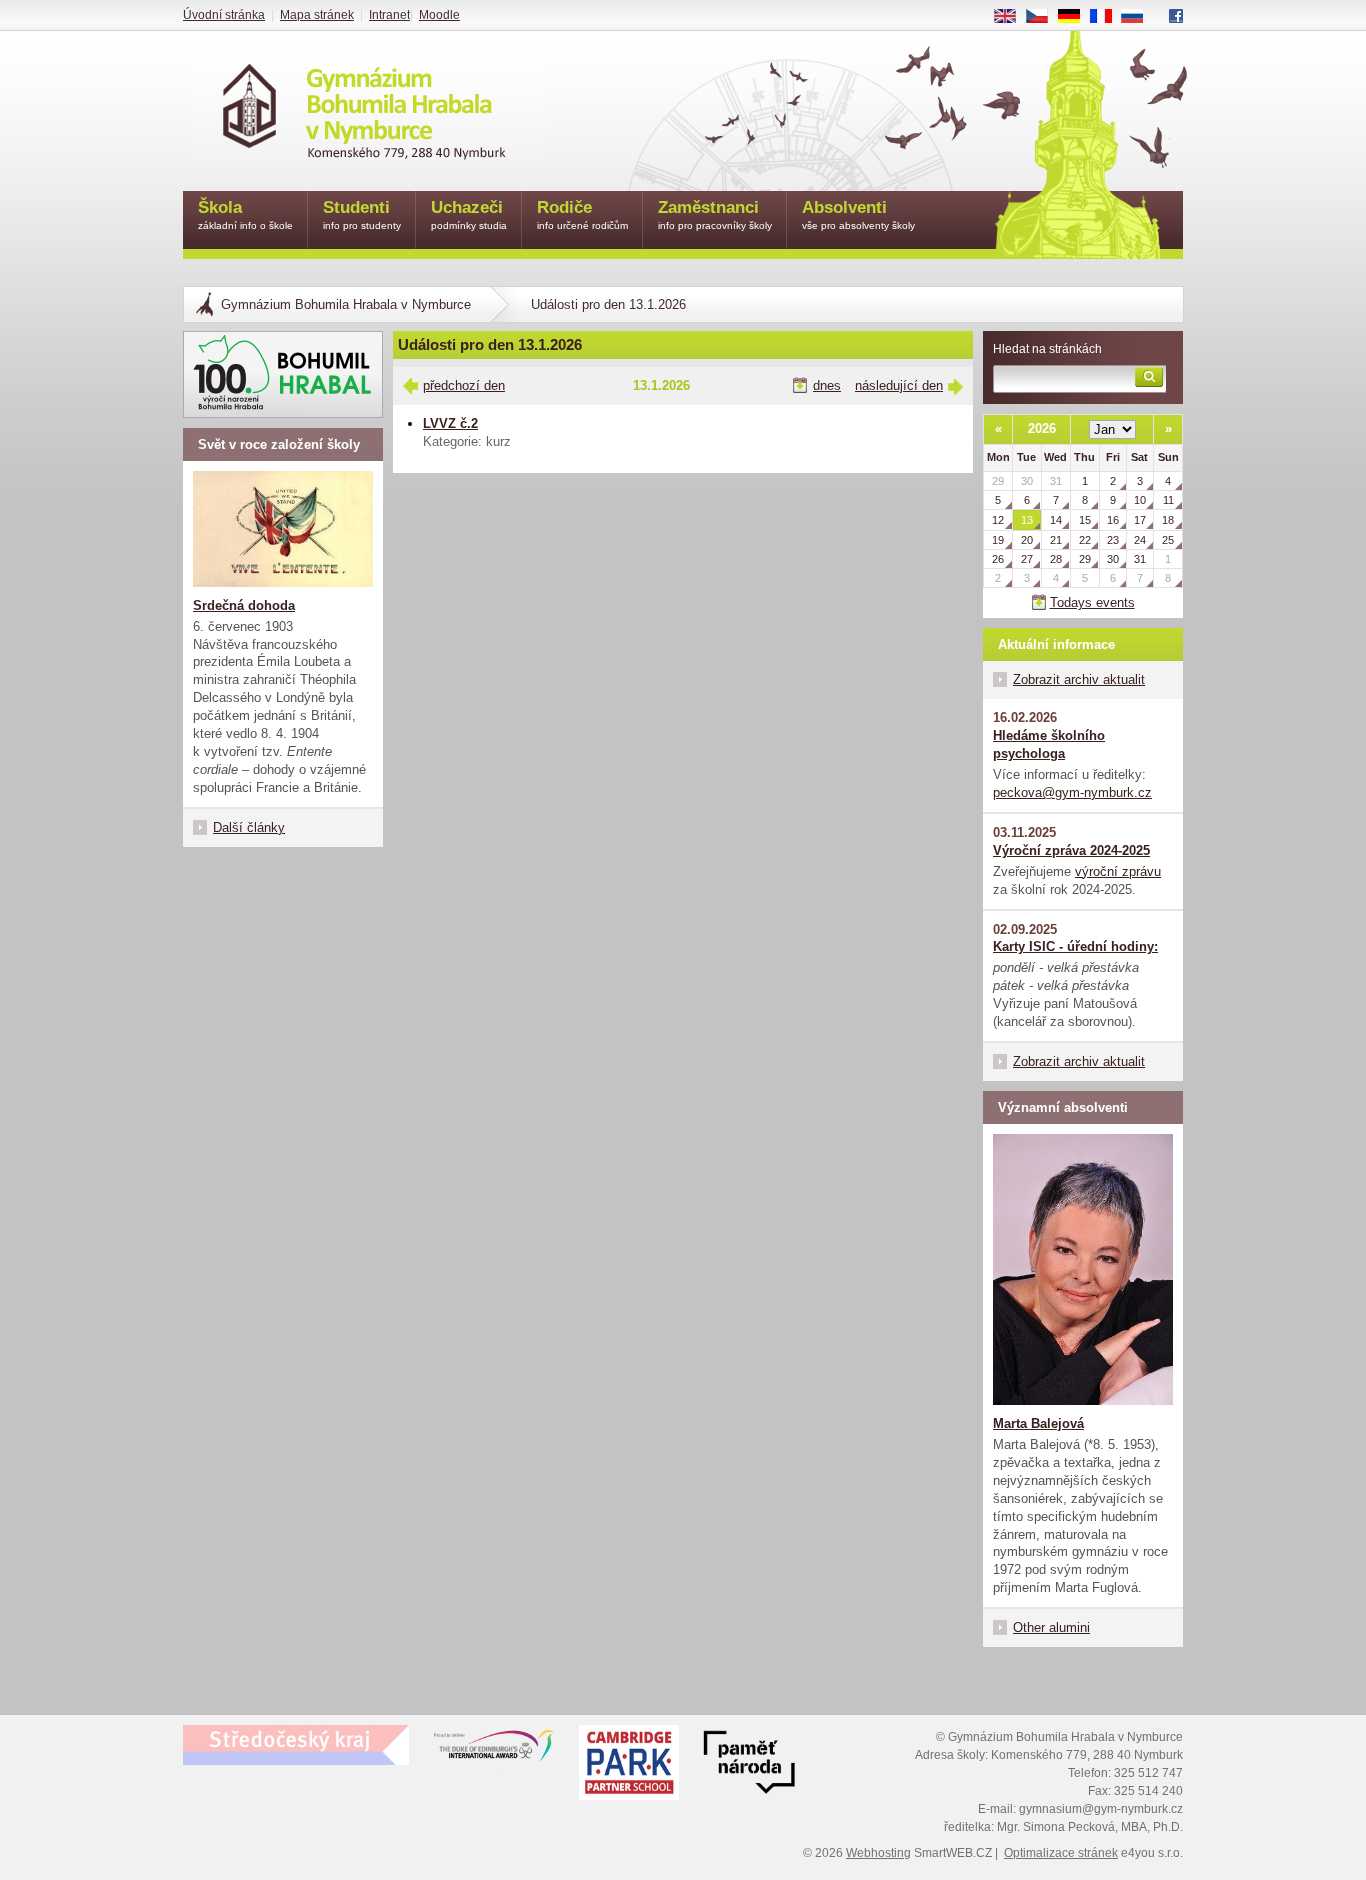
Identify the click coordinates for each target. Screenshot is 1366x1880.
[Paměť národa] (629, 1765)
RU (1140, 17)
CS (1044, 17)
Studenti (362, 214)
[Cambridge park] (749, 1765)
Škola (245, 214)
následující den (899, 385)
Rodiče (582, 214)
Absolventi (858, 214)
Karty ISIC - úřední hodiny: (1075, 946)
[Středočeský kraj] (296, 1745)
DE (1076, 17)
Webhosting (878, 1853)
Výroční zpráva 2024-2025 (1071, 850)
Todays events (1092, 602)
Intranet (389, 15)
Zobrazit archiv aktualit (1079, 679)
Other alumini (1051, 1627)
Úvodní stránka (224, 15)
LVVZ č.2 (450, 423)
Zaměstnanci (715, 214)
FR (1108, 17)
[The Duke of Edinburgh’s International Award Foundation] (494, 1750)
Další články (249, 827)
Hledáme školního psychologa (1049, 744)
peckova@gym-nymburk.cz (1072, 792)
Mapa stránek (317, 15)
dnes (827, 385)
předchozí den (464, 385)
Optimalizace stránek (1061, 1853)
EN (1012, 17)
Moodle (439, 15)
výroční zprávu (1118, 871)
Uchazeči (469, 214)
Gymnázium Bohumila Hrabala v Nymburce (346, 304)
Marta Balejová (1038, 1423)
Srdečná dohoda (244, 605)
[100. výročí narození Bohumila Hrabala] (283, 374)
